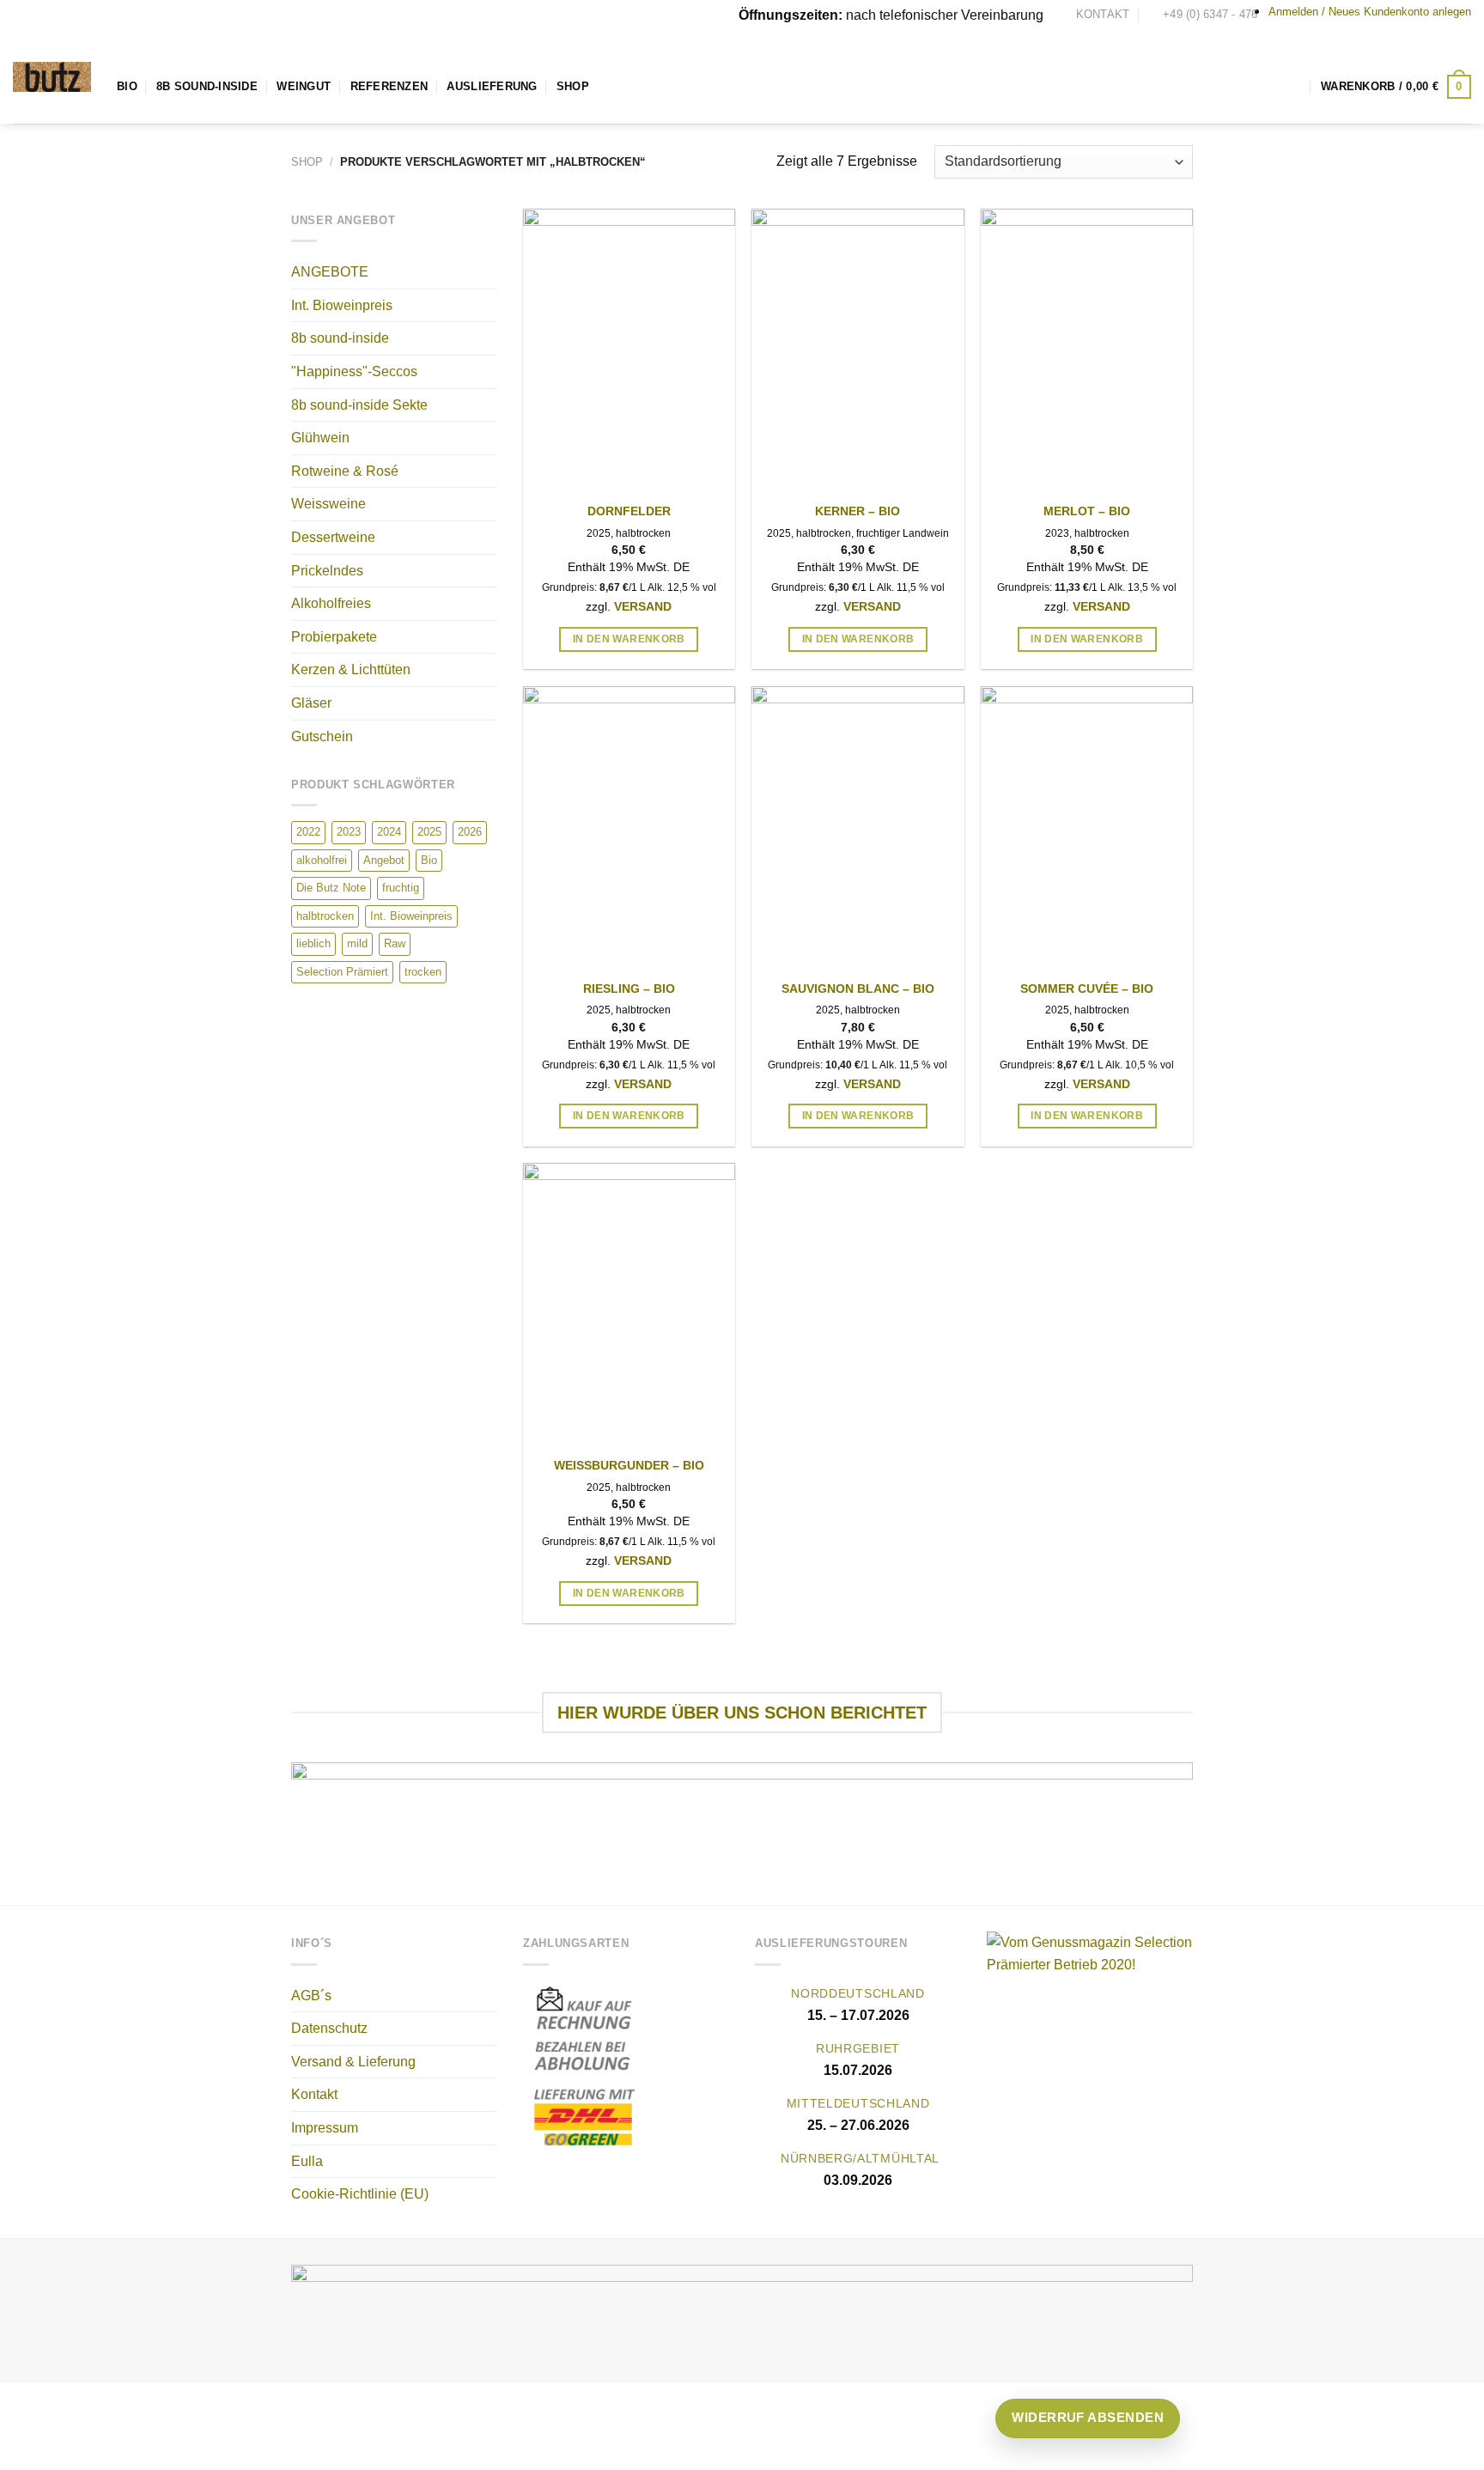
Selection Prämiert (342, 972)
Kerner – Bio (858, 511)
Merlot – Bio (1087, 511)
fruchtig (401, 888)
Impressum (325, 2128)
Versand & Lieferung (353, 2062)
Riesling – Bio (629, 989)
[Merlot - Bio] (1087, 350)
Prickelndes (327, 571)
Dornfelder (629, 511)
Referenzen (389, 86)
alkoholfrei (322, 860)
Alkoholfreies (331, 603)
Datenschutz (329, 2028)
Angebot (384, 860)
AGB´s (311, 1995)
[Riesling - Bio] (629, 828)
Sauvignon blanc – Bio (858, 989)
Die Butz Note (331, 888)
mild (357, 943)
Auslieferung (492, 86)
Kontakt (314, 2094)
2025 (429, 832)
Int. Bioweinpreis (342, 305)
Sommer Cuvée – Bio (1087, 989)
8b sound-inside (340, 338)
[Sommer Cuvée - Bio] (1087, 828)
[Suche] (1295, 86)
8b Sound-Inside (207, 86)
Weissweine (328, 504)
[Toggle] (490, 338)
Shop (573, 86)
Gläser (311, 703)
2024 (389, 832)
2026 (470, 832)
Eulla (307, 2161)
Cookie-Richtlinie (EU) (360, 2194)
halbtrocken (325, 916)
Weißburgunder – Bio (629, 1465)
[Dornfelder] (629, 350)
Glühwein (320, 438)
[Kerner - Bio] (858, 350)
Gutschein (322, 736)
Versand (643, 606)
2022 (308, 832)
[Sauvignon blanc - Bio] (858, 828)
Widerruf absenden (1088, 2417)
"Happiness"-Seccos (354, 371)
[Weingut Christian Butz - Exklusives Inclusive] (52, 77)
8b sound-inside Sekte (359, 405)
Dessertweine (333, 537)
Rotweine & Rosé (345, 471)
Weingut (304, 86)
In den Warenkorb (629, 639)
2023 (349, 832)
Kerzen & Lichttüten (351, 669)
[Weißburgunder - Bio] (629, 1305)
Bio (127, 86)
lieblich (313, 943)
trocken (423, 972)
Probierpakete (334, 637)
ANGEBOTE (330, 272)
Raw (395, 943)
